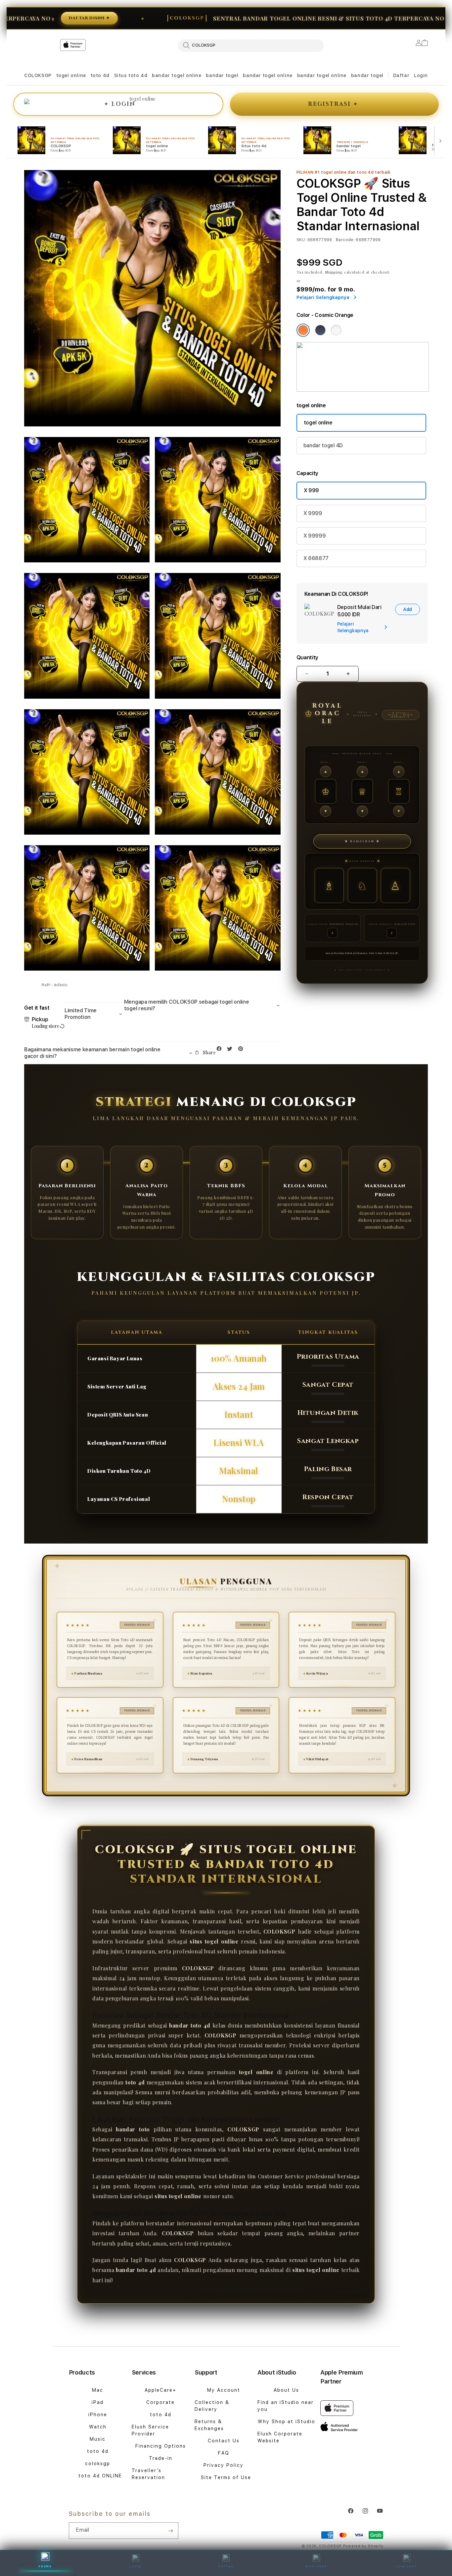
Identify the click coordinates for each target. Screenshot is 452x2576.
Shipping (334, 272)
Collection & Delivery (212, 2406)
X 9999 (313, 513)
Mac (98, 2390)
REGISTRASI (333, 104)
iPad (98, 2402)
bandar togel (222, 75)
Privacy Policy (224, 2465)
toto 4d (100, 75)
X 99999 (315, 536)
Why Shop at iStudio (287, 2422)
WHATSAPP (316, 2566)
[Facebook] (221, 1050)
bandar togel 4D (323, 445)
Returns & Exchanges (209, 2425)
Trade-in (161, 2458)
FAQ (224, 2453)
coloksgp (98, 2464)
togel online (71, 75)
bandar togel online (177, 75)
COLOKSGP (38, 75)
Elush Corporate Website (280, 2437)
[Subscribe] (171, 2531)
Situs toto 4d (131, 75)
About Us (286, 2390)
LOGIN (136, 2566)
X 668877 (316, 558)
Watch (98, 2427)
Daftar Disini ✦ (412, 18)
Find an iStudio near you (286, 2406)
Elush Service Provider (150, 2430)
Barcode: (345, 240)
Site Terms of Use (226, 2477)
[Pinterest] (242, 1050)
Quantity (307, 657)
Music (98, 2439)
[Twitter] (231, 1050)
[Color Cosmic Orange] (303, 330)
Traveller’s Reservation (148, 2474)
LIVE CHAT (407, 2566)
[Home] (140, 72)
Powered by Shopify (363, 2546)
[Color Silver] (336, 330)
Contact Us (224, 2441)
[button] (38, 76)
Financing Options (161, 2446)
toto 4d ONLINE (100, 2476)
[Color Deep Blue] (320, 330)
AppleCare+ (160, 2390)
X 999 (311, 490)
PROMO (45, 2566)
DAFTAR (226, 2566)
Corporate (160, 2402)
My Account (224, 2390)
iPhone (98, 2415)
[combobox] (251, 45)
